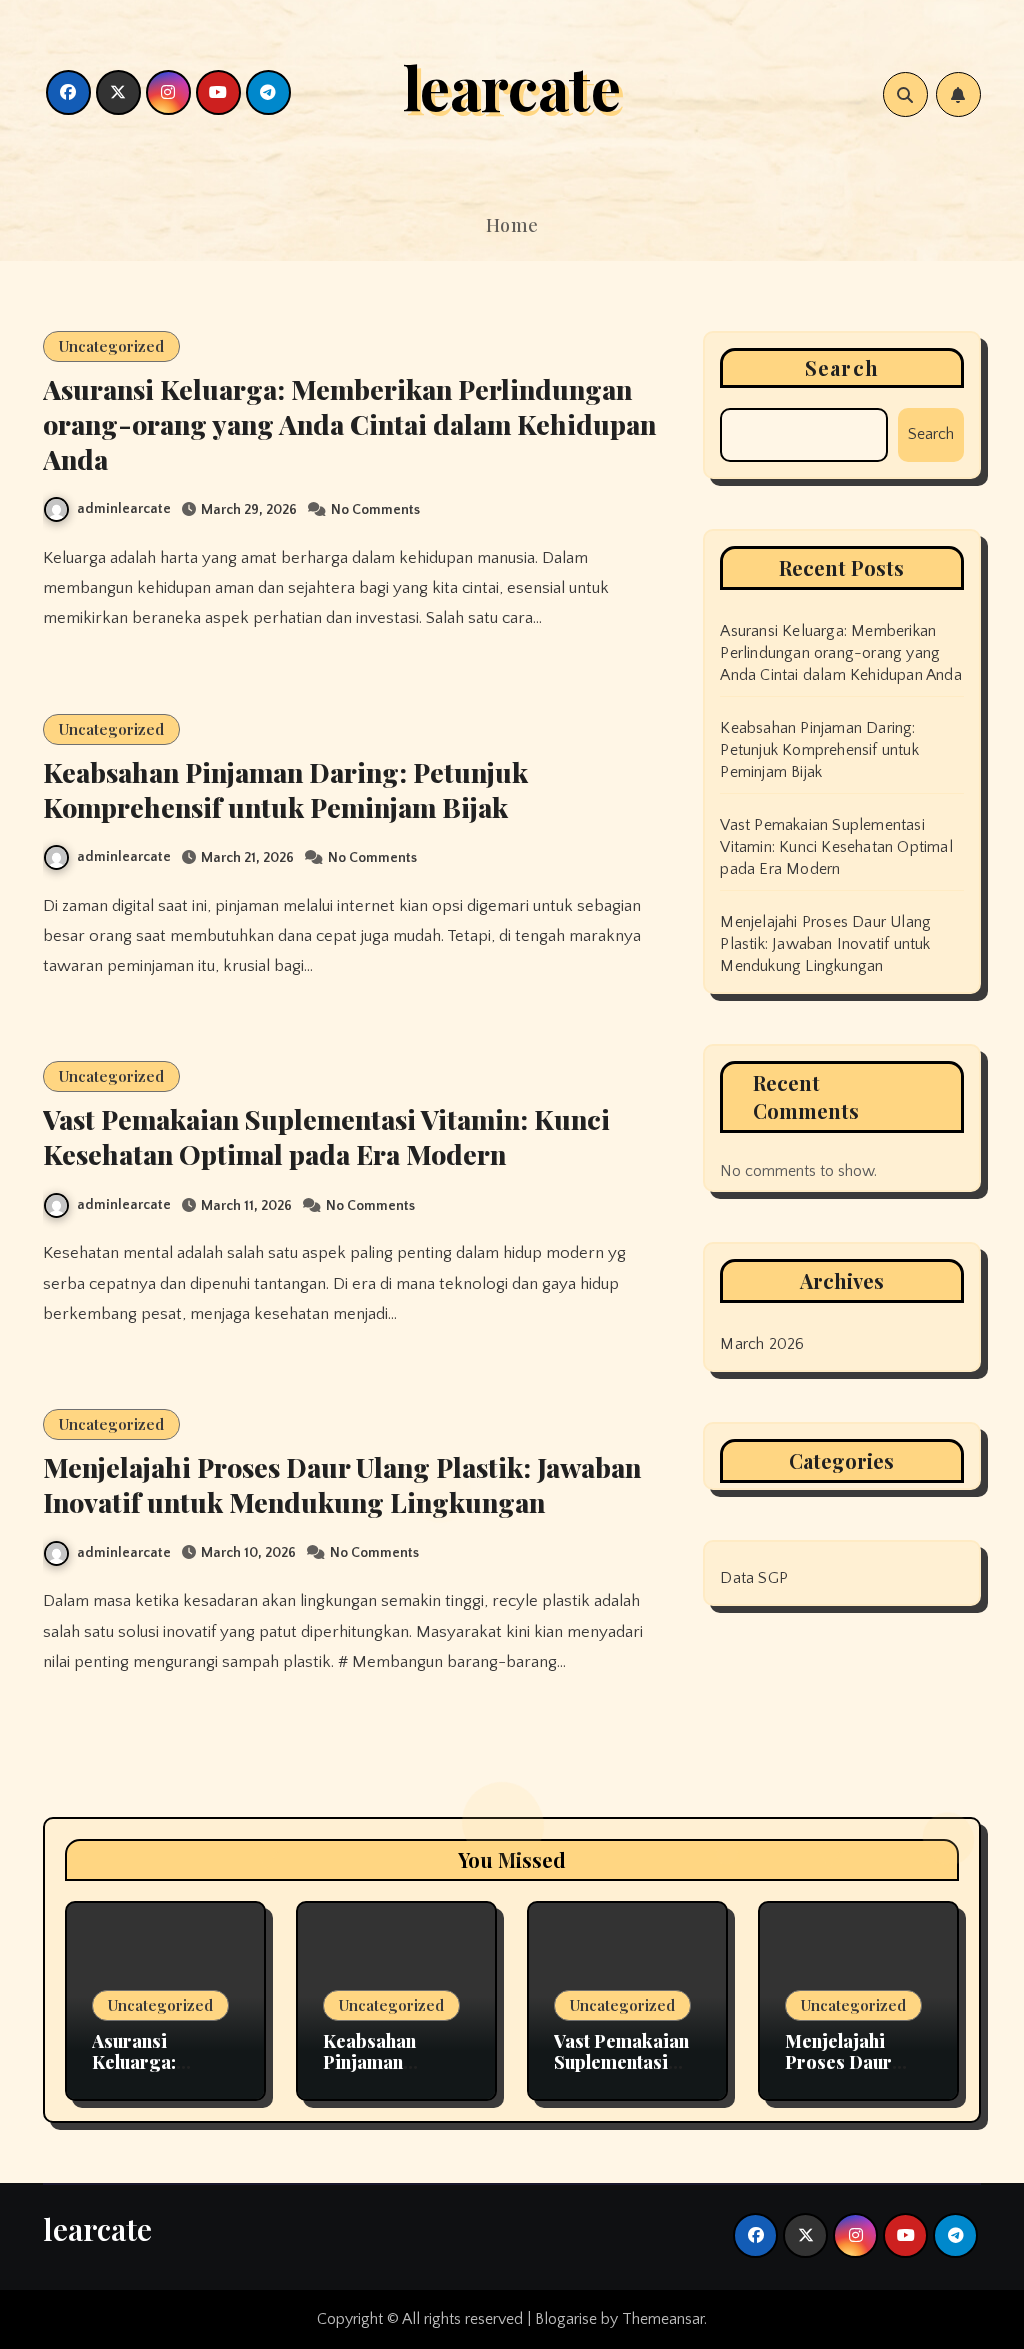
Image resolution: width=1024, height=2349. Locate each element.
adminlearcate (124, 509)
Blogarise (566, 2319)
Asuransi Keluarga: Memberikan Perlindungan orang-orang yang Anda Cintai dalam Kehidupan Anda (349, 424)
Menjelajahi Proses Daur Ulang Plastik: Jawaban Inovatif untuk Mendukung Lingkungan (342, 1484)
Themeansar (663, 2319)
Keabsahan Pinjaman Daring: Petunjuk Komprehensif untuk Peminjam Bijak (285, 789)
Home (512, 225)
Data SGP (754, 1578)
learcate (512, 86)
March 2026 (762, 1344)
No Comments (375, 510)
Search (842, 367)
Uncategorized (111, 346)
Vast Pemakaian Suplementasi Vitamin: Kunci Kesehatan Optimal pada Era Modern (326, 1136)
